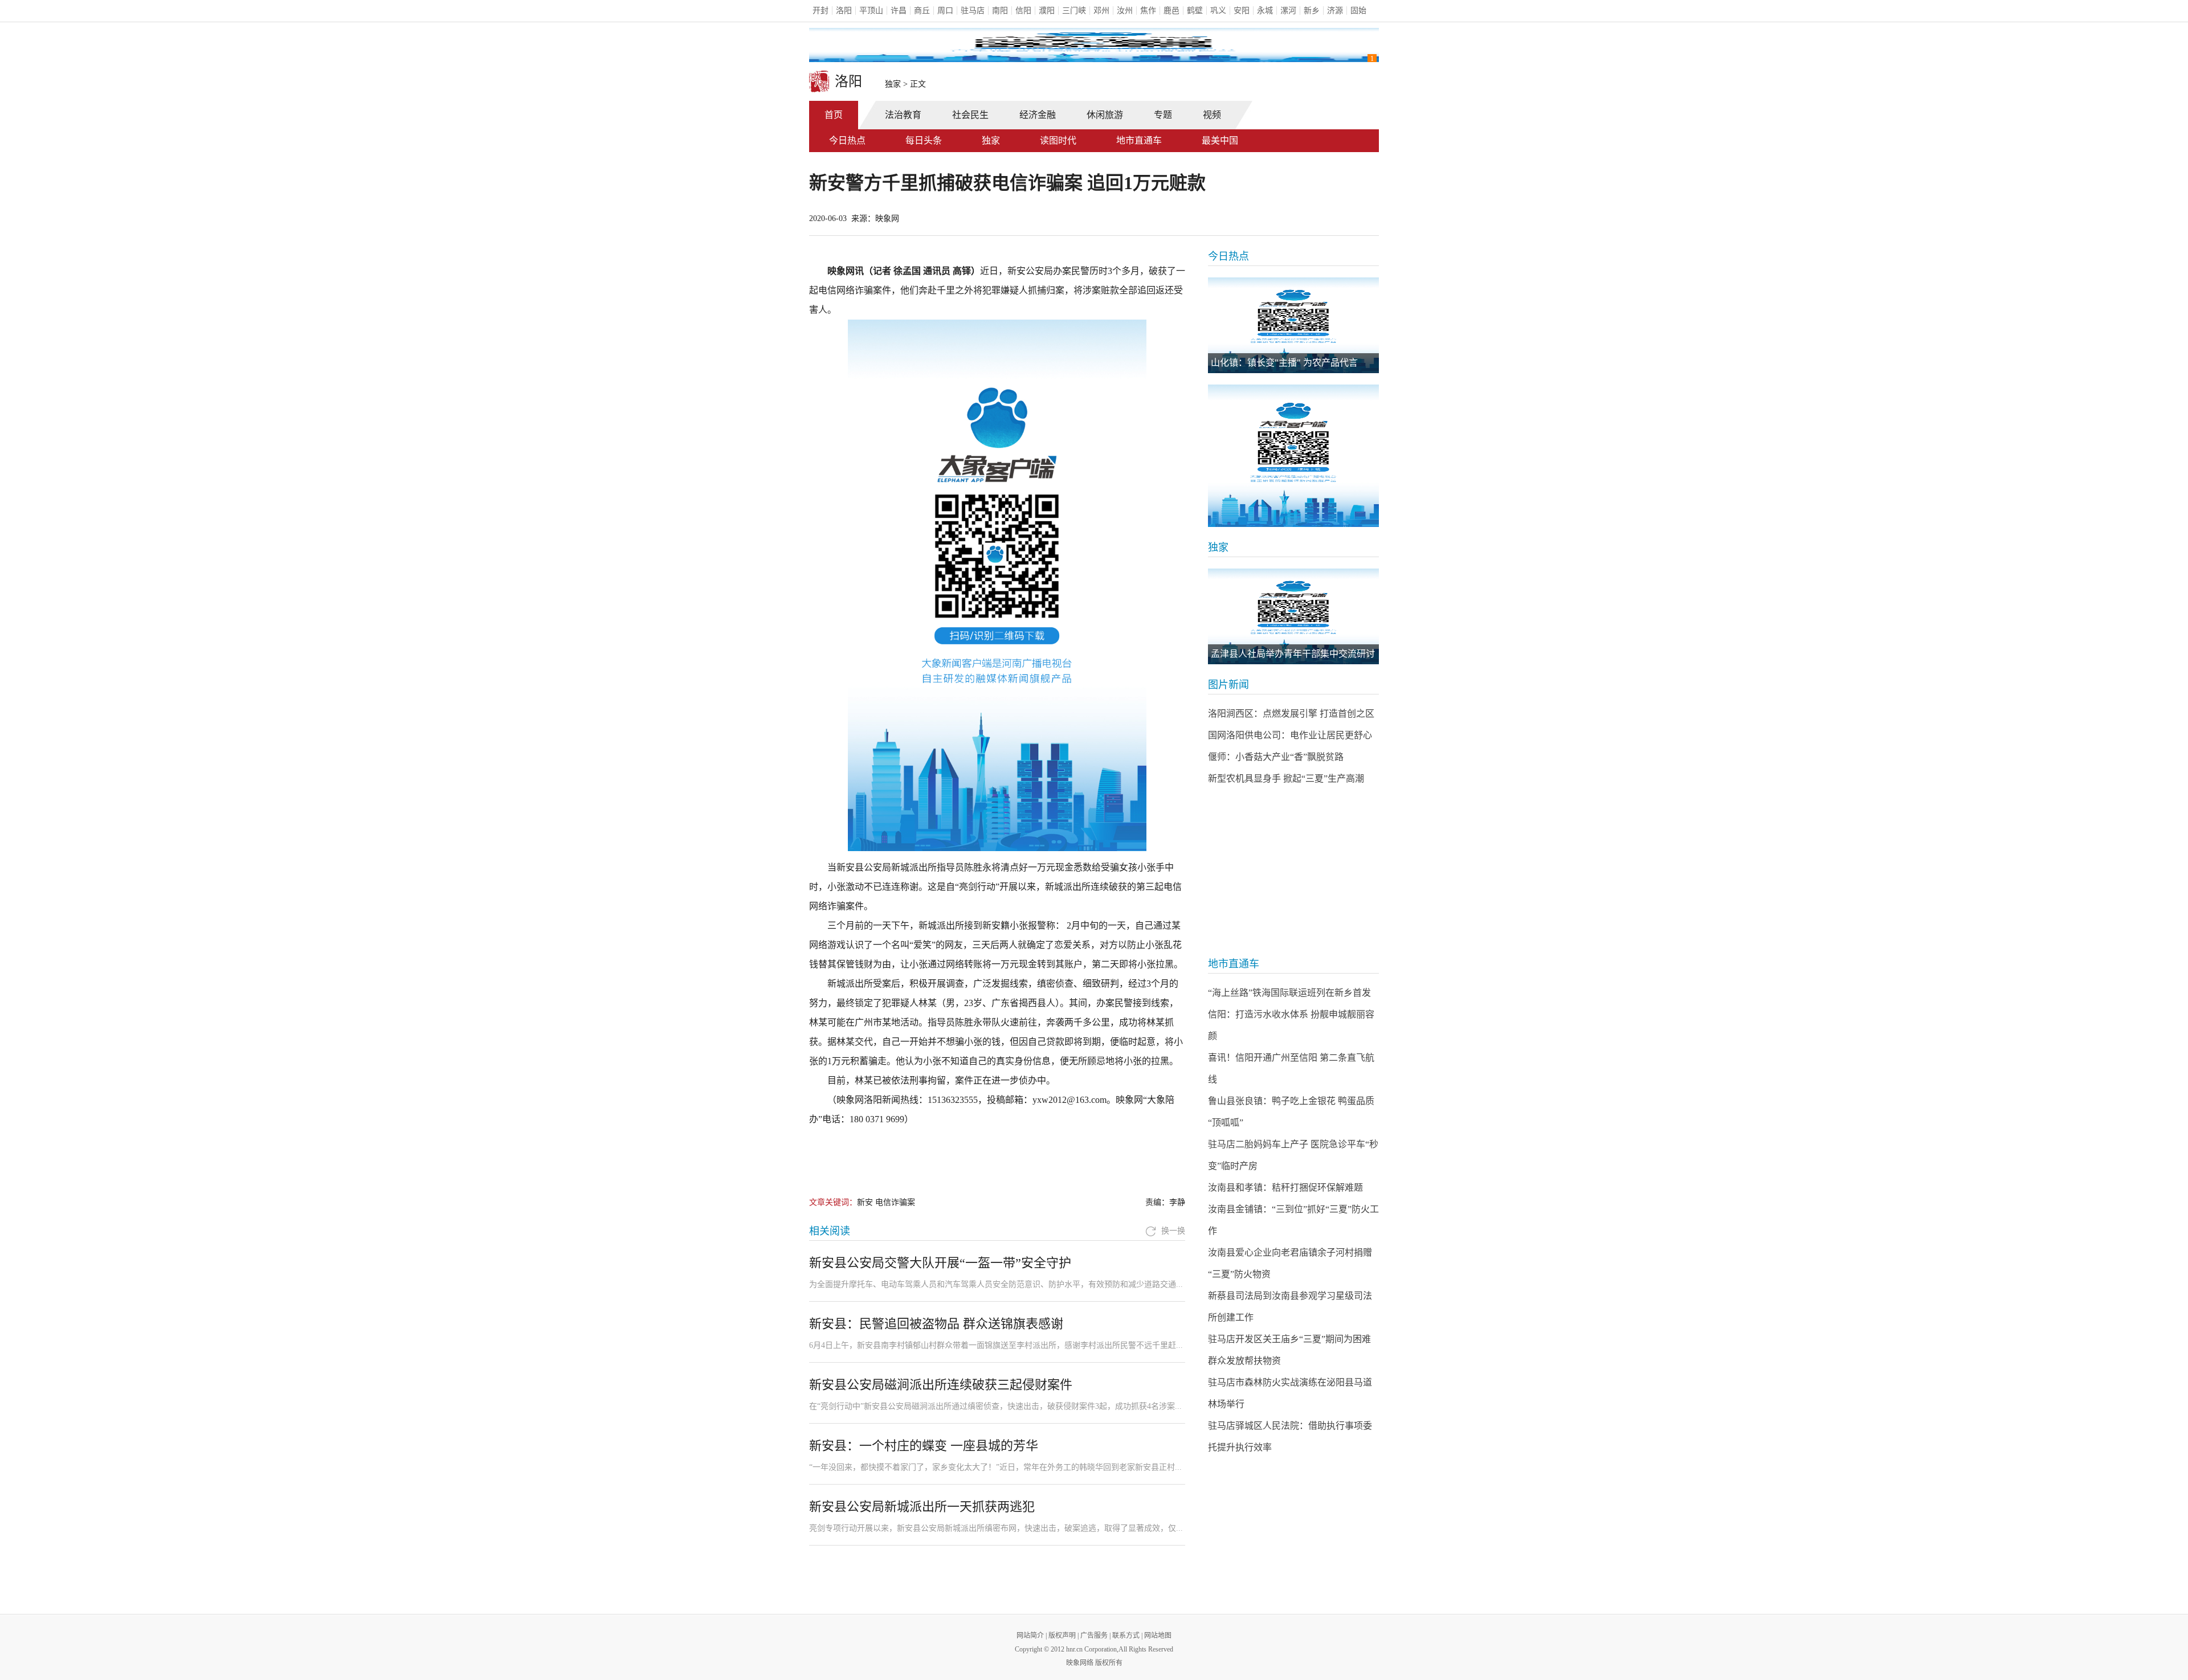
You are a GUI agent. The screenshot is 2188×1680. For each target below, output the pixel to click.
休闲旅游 (1105, 115)
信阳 (1023, 11)
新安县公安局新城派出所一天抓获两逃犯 (922, 1507)
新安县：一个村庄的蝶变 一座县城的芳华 (924, 1446)
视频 (1212, 115)
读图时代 (1058, 140)
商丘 (922, 11)
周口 (945, 11)
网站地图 (1158, 1636)
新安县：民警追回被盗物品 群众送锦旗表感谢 (936, 1324)
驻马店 (973, 11)
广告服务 (1094, 1636)
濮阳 (1047, 11)
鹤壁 (1195, 11)
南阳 (1000, 11)
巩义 (1218, 11)
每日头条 (924, 140)
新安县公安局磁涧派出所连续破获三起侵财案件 (941, 1385)
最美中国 (1220, 140)
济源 (1335, 11)
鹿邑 (1171, 11)
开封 (820, 11)
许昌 (899, 11)
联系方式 (1126, 1636)
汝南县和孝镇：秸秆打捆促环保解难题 (1285, 1188)
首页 (834, 115)
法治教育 (903, 115)
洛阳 (844, 11)
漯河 (1288, 11)
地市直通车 (1139, 140)
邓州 (1101, 11)
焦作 (1148, 11)
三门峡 (1074, 11)
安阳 (1242, 11)
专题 (1163, 115)
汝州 (1125, 11)
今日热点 (847, 140)
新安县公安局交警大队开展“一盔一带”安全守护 (940, 1263)
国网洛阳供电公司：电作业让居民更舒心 (1290, 735)
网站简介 (1030, 1636)
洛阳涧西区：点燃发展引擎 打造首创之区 (1291, 714)
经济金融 (1038, 115)
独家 (893, 84)
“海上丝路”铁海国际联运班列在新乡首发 (1289, 993)
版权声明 (1062, 1636)
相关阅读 (830, 1231)
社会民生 (970, 115)
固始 (1358, 11)
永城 (1265, 11)
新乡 (1312, 11)
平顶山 (871, 11)
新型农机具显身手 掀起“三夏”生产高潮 (1286, 778)
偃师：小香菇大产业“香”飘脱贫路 (1276, 757)
